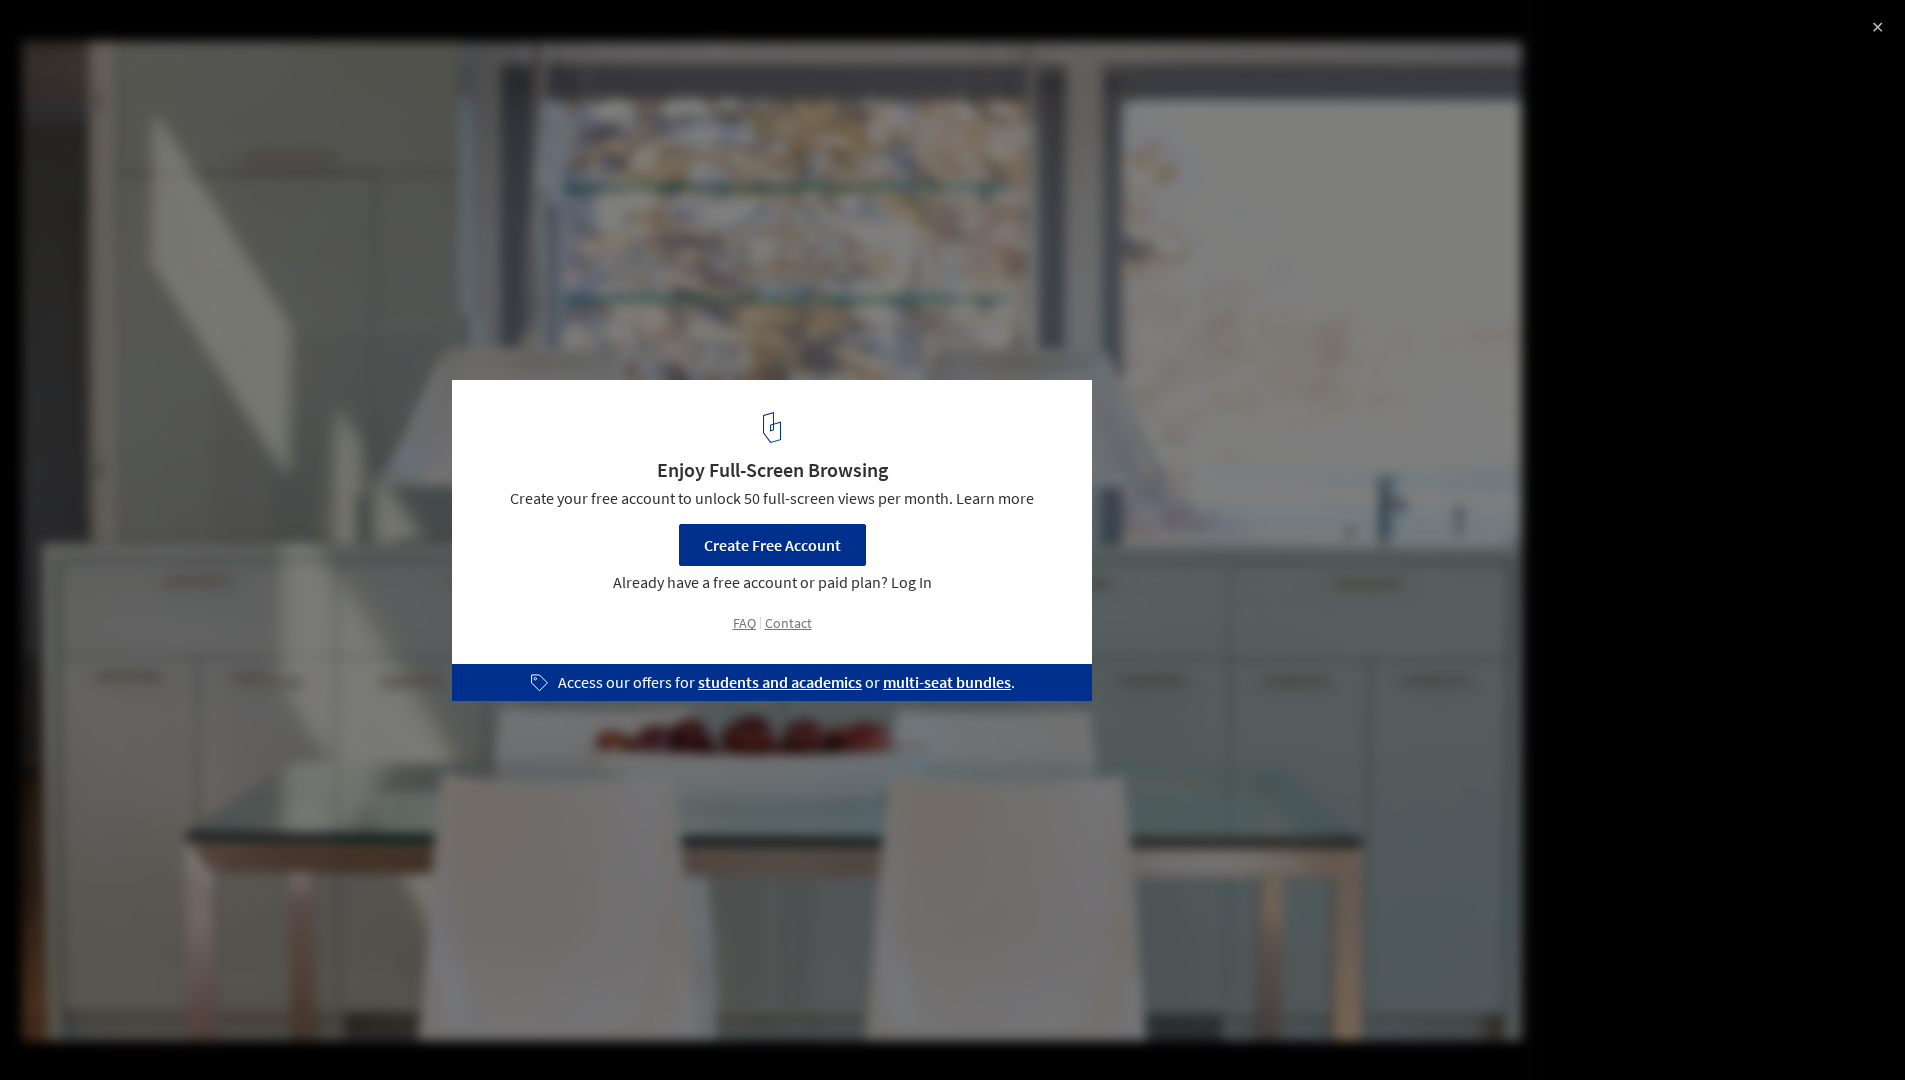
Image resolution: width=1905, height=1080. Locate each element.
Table (505, 1029)
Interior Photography (98, 1029)
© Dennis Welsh (71, 70)
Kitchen (312, 1029)
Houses (226, 1029)
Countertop (412, 1029)
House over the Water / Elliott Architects (222, 36)
